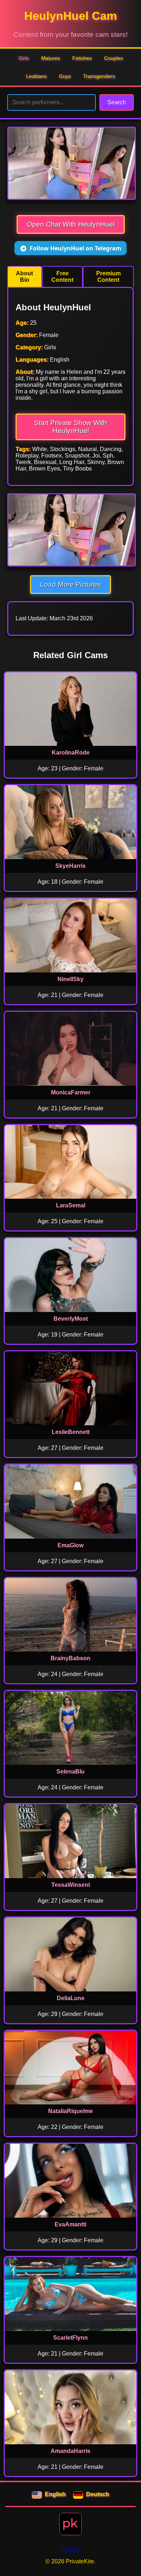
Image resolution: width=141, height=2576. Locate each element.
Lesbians (36, 76)
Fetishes (82, 58)
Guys (65, 76)
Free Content (62, 277)
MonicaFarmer (71, 1092)
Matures (51, 58)
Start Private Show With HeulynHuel (70, 427)
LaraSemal (71, 1205)
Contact (71, 2549)
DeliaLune (71, 1998)
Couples (114, 58)
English (55, 2494)
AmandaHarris (70, 2451)
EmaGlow (70, 1545)
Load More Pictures (70, 584)
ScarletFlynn (70, 2338)
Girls (24, 58)
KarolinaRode (71, 753)
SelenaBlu (70, 1772)
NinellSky (70, 979)
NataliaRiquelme (70, 2111)
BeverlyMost (71, 1319)
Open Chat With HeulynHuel (71, 224)
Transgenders (99, 76)
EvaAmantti (70, 2224)
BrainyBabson (70, 1658)
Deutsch (98, 2494)
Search (117, 102)
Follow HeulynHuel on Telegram (76, 248)
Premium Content (108, 277)
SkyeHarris (70, 866)
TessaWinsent (71, 1885)
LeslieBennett (71, 1432)
